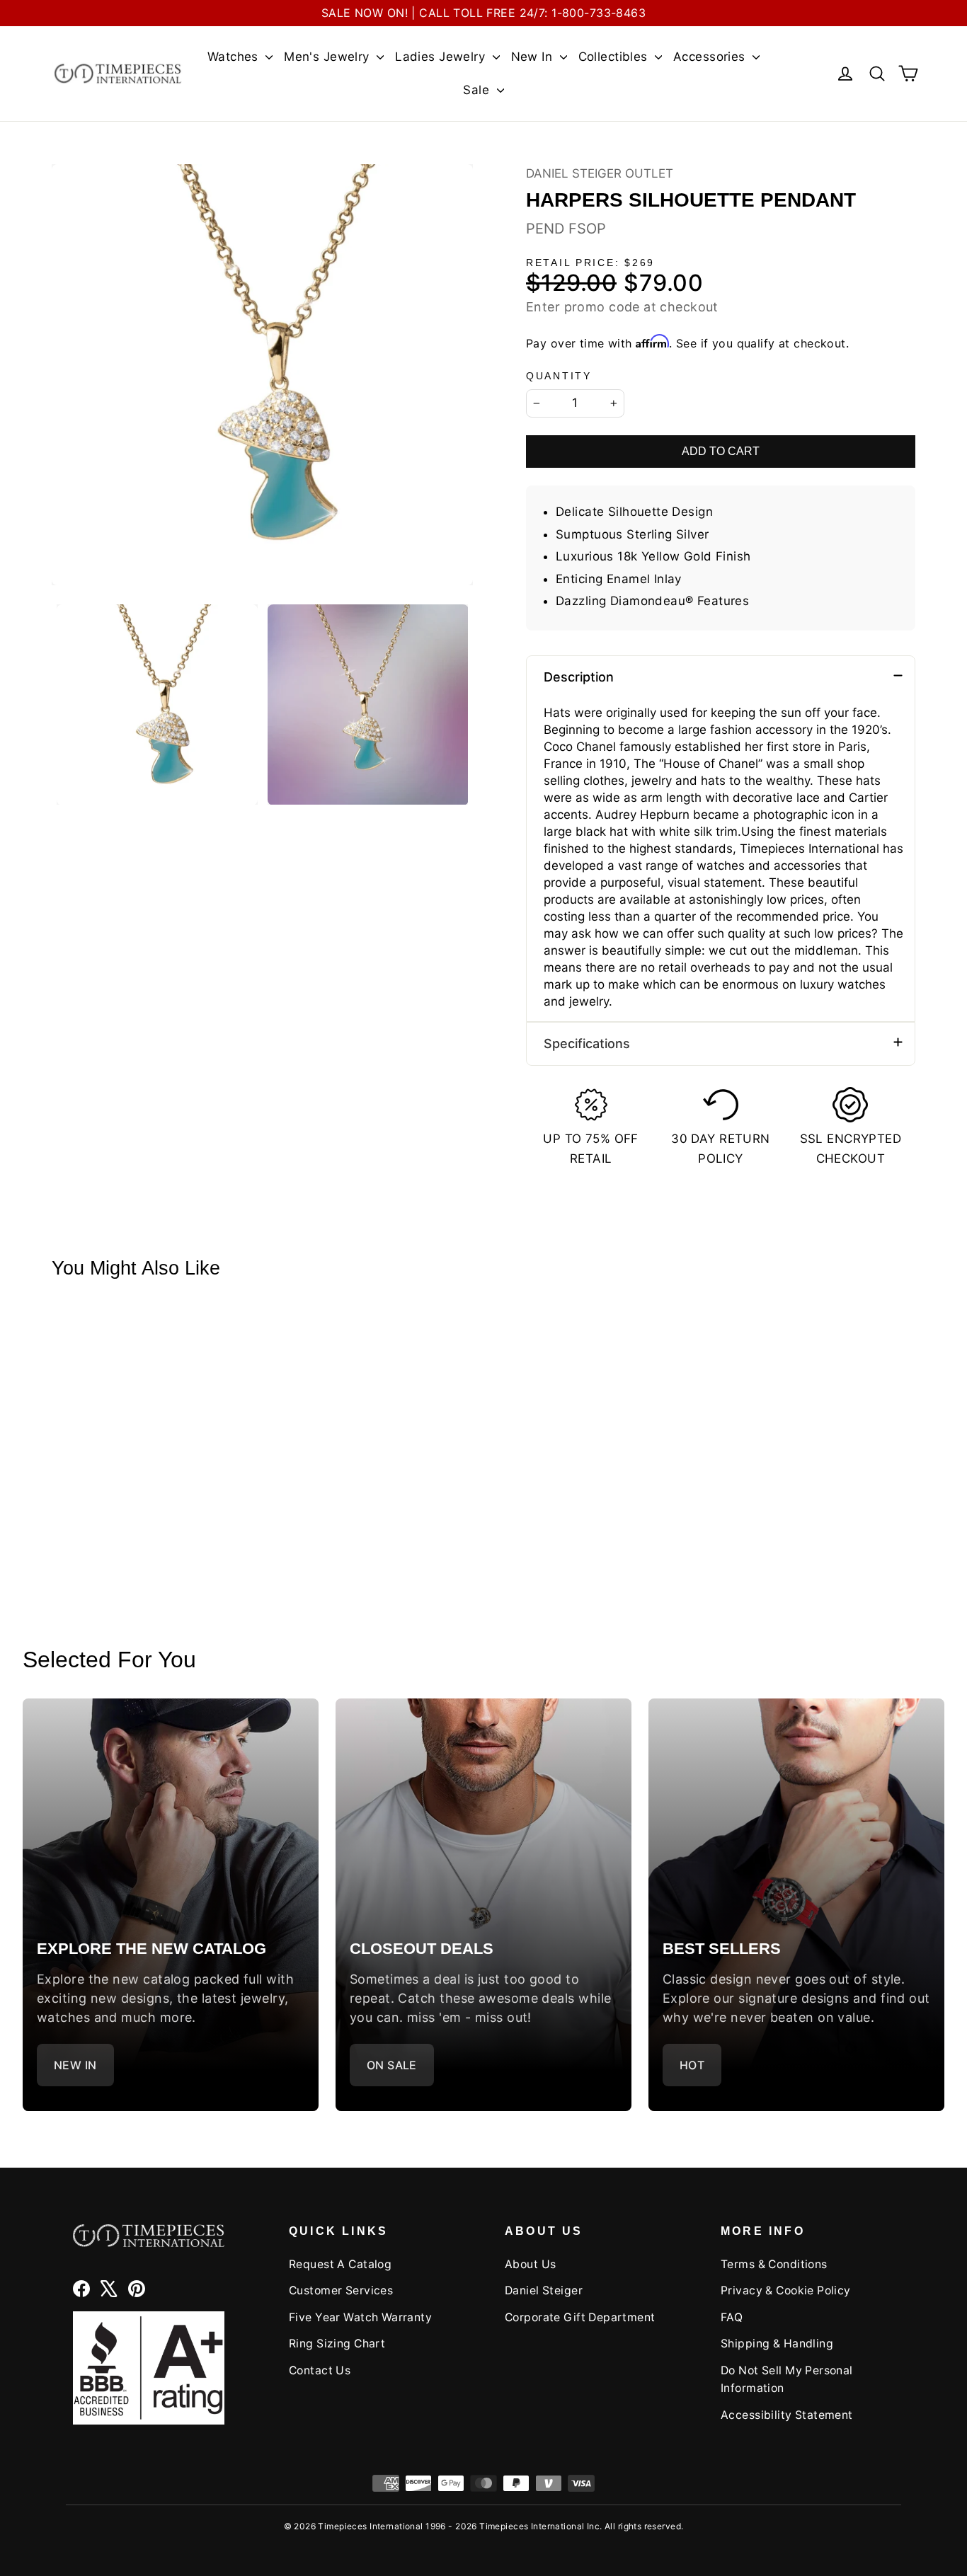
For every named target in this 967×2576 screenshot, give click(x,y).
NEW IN (75, 2065)
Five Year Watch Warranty (360, 2317)
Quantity (559, 376)
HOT (692, 2065)
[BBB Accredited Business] (149, 2368)
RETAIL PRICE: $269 (590, 263)
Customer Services (341, 2290)
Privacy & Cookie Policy (786, 2290)
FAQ (732, 2317)
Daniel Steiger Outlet (600, 173)
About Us (530, 2264)
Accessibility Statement (787, 2415)
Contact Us (320, 2370)
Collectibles (615, 57)
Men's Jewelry (328, 57)
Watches (235, 57)
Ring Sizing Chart (337, 2344)
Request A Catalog (340, 2264)
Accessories (711, 57)
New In (534, 57)
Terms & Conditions (774, 2264)
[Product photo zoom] (262, 375)
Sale (478, 90)
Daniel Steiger (544, 2290)
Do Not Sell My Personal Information (787, 2379)
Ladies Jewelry (442, 57)
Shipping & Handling (777, 2344)
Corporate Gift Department (580, 2317)
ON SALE (392, 2065)
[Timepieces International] (118, 73)
